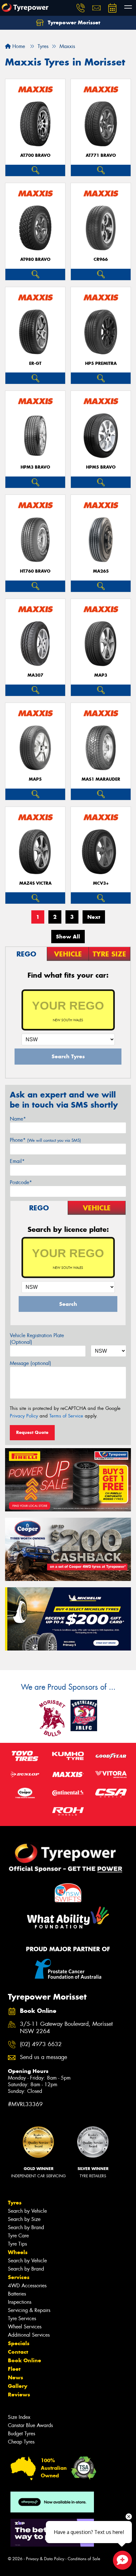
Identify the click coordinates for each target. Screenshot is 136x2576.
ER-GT (35, 363)
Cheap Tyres (21, 2442)
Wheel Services (25, 2327)
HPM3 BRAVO (35, 467)
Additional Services (29, 2335)
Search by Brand (26, 2227)
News (15, 2377)
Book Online (25, 2360)
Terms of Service (66, 1416)
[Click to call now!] (81, 8)
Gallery (18, 2386)
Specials (19, 2343)
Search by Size (24, 2219)
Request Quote (32, 1432)
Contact (18, 2352)
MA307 (35, 675)
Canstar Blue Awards (30, 2425)
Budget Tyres (22, 2434)
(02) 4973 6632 (41, 2044)
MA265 (101, 571)
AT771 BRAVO (101, 155)
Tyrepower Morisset (73, 22)
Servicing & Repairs (29, 2310)
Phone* (45, 1140)
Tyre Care (18, 2236)
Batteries (17, 2294)
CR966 (101, 259)
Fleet (14, 2369)
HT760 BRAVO (35, 571)
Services (19, 2277)
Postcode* (21, 1182)
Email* (17, 1161)
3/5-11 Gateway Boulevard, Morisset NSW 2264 (66, 2028)
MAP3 (101, 675)
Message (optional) (31, 1363)
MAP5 (35, 779)
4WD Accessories (27, 2286)
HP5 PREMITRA (101, 363)
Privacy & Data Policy (45, 2559)
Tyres (15, 2203)
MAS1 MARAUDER (101, 779)
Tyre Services (22, 2318)
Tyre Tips (17, 2244)
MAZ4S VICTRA (35, 883)
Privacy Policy (24, 1416)
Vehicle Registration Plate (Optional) (37, 1339)
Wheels (18, 2252)
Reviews (19, 2395)
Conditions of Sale (84, 2559)
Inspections (20, 2302)
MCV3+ (101, 883)
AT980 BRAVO (35, 259)
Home (18, 46)
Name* (18, 1119)
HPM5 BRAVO (101, 467)
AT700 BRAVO (35, 155)
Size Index (19, 2417)
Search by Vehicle (27, 2211)
